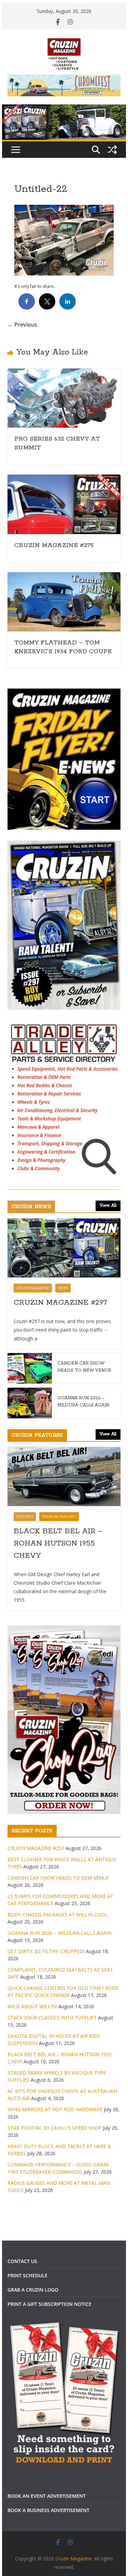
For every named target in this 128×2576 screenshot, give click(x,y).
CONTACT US (22, 2261)
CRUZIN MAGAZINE (33, 1288)
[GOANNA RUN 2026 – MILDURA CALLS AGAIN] (30, 1403)
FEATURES (25, 1517)
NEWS (63, 1288)
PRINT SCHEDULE (27, 2275)
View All (108, 1206)
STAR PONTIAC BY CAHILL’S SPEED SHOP (54, 2128)
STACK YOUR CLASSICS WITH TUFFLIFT (52, 2018)
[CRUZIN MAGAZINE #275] (64, 479)
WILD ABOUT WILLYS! (32, 2006)
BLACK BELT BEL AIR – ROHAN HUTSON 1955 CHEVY (58, 1543)
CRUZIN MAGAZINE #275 (54, 545)
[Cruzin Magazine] (64, 109)
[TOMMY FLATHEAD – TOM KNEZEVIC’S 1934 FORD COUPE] (64, 577)
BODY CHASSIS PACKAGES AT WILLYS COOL (58, 1914)
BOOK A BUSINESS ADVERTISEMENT (48, 2510)
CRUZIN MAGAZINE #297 (60, 1303)
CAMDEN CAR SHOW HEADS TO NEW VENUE (84, 1367)
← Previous (22, 325)
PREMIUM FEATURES (59, 1517)
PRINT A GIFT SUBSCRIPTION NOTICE (49, 2304)
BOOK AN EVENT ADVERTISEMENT (47, 2496)
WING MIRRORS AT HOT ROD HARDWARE (55, 2109)
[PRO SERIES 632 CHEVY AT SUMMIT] (64, 373)
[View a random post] (112, 150)
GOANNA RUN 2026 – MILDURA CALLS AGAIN (83, 1402)
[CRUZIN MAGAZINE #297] (64, 1248)
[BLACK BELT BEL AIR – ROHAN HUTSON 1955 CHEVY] (64, 1476)
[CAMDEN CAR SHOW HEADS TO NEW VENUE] (30, 1368)
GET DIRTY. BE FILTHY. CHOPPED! (46, 1951)
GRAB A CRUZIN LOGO (33, 2290)
